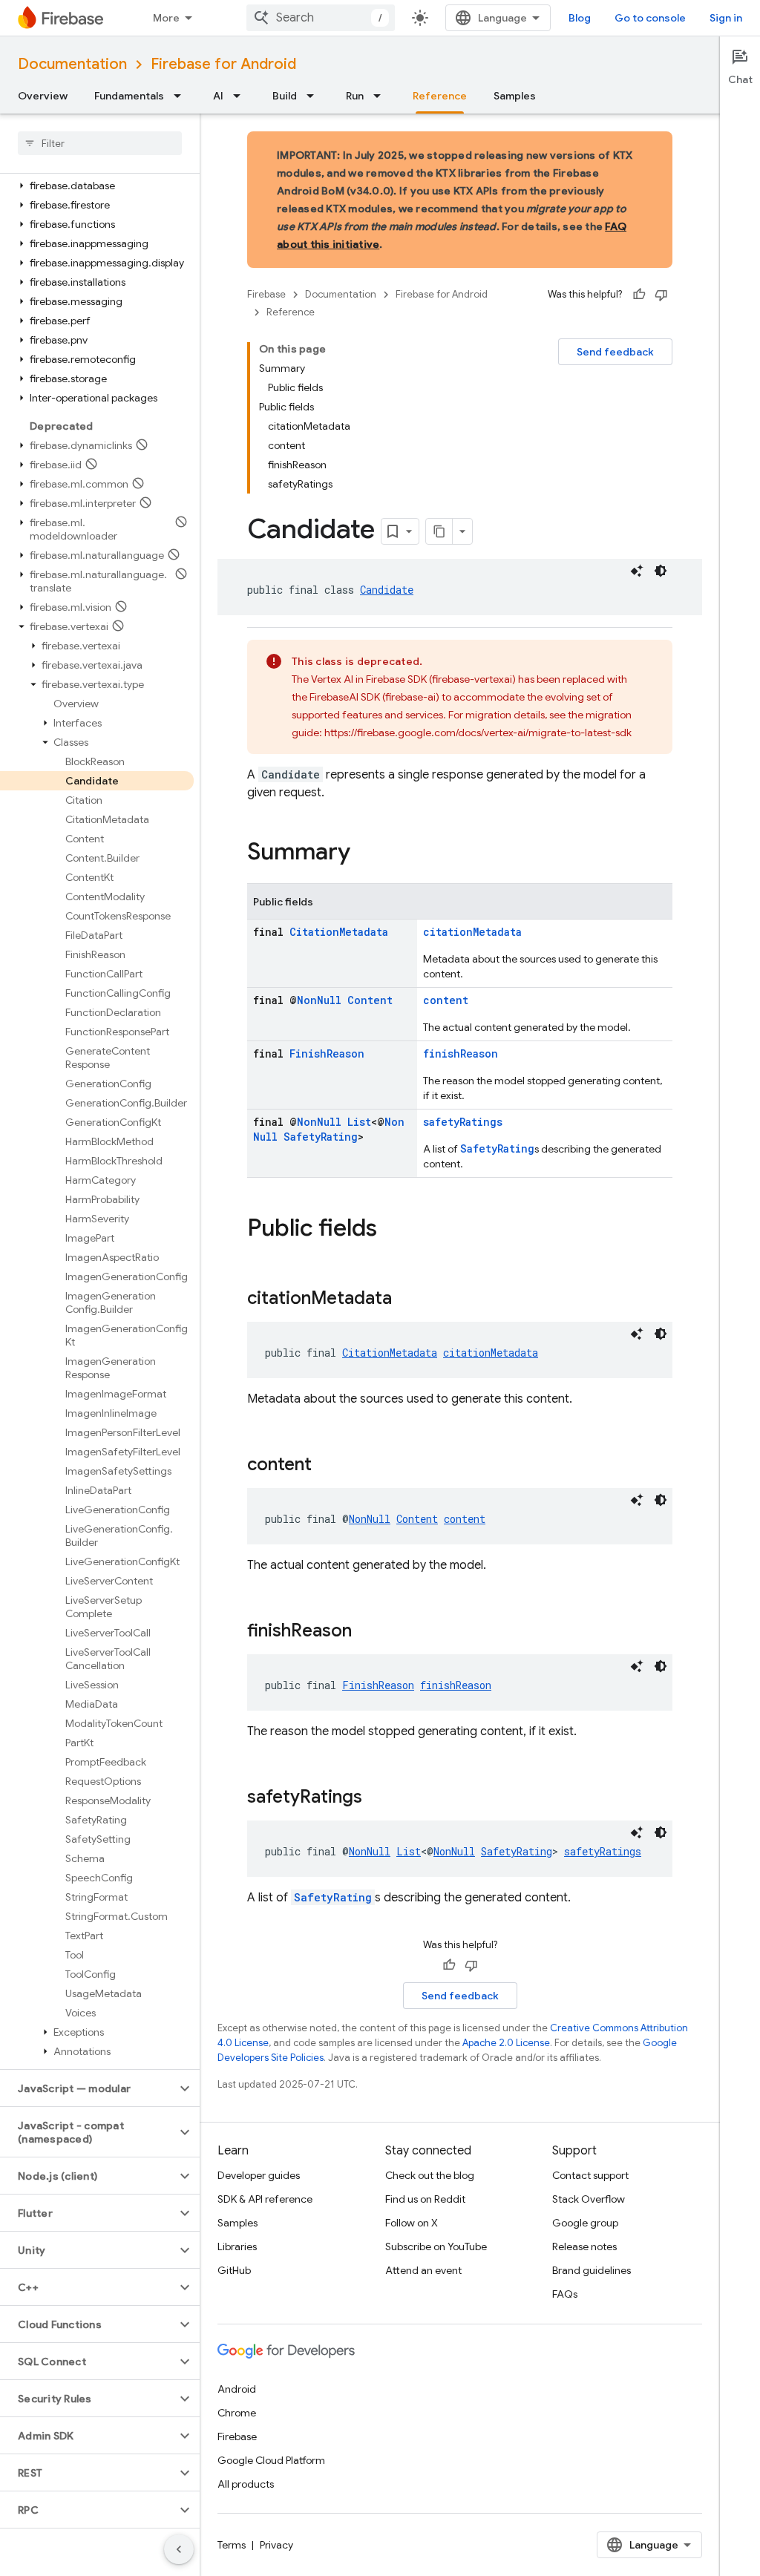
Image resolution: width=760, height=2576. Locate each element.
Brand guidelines (592, 2270)
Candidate (387, 590)
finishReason (461, 1053)
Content (370, 1000)
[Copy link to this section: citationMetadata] (407, 1300)
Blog (580, 18)
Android (237, 2389)
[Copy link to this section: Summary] (365, 853)
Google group (585, 2223)
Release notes (584, 2246)
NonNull (319, 1000)
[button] (97, 186)
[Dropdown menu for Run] (381, 96)
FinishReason (327, 1053)
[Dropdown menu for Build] (315, 96)
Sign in (726, 18)
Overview (43, 96)
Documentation (72, 64)
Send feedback (615, 352)
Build (285, 96)
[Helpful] (639, 295)
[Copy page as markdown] (439, 531)
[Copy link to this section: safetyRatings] (377, 1798)
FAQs (565, 2294)
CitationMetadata (339, 932)
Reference (440, 96)
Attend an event (423, 2270)
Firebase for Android (223, 64)
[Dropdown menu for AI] (241, 96)
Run (355, 96)
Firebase (266, 294)
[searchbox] (100, 143)
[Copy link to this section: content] (327, 1466)
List (359, 1122)
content (446, 1000)
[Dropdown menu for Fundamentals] (182, 96)
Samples (515, 96)
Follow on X (412, 2223)
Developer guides (259, 2175)
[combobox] (321, 18)
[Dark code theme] (661, 571)
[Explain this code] (637, 571)
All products (246, 2484)
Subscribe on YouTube (436, 2246)
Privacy (276, 2545)
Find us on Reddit (425, 2199)
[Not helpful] (661, 295)
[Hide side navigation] (179, 2549)
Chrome (237, 2413)
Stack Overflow (589, 2199)
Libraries (237, 2246)
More (166, 18)
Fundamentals (129, 96)
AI (218, 96)
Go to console (650, 18)
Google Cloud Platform (271, 2460)
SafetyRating (321, 1137)
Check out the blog (430, 2175)
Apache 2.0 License (506, 2043)
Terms (232, 2545)
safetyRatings (463, 1122)
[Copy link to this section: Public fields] (392, 1230)
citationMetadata (472, 932)
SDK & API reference (265, 2199)
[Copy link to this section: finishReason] (367, 1632)
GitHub (234, 2270)
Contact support (590, 2175)
